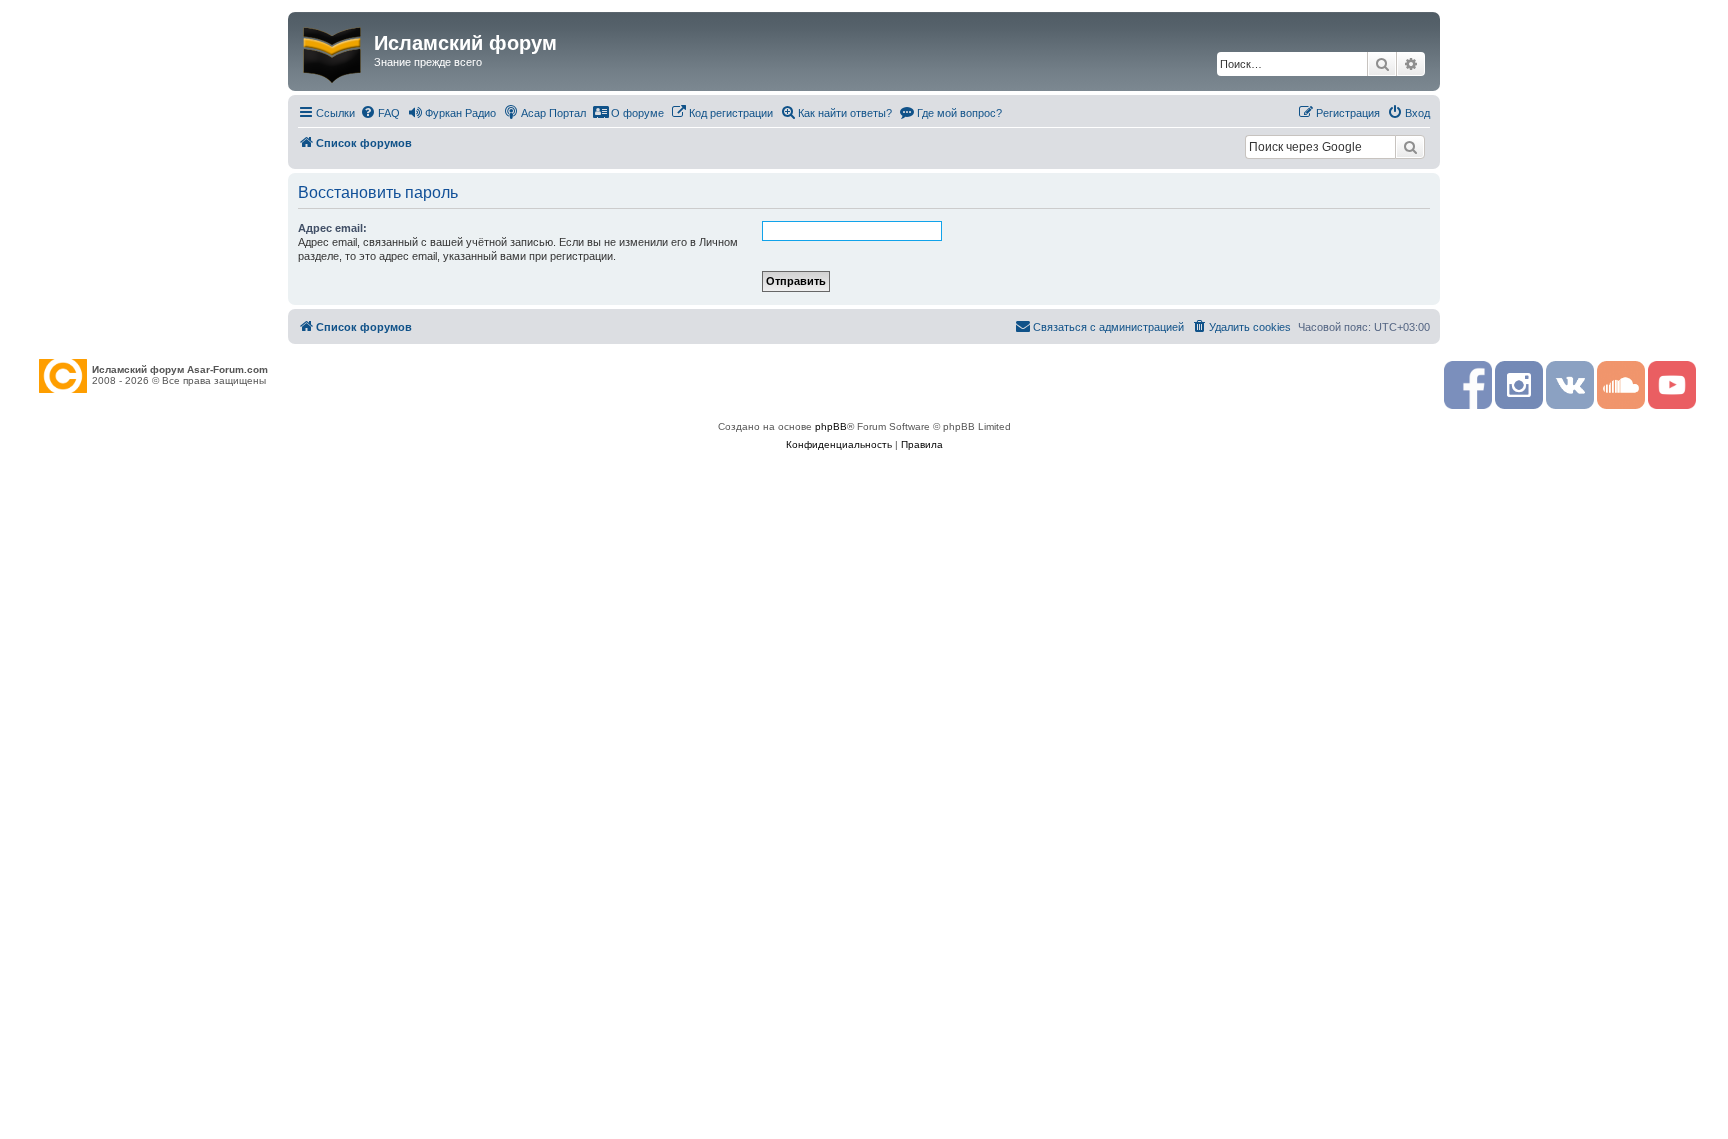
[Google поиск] (1410, 147)
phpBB (831, 426)
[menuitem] (380, 113)
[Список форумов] (333, 51)
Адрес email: (332, 228)
